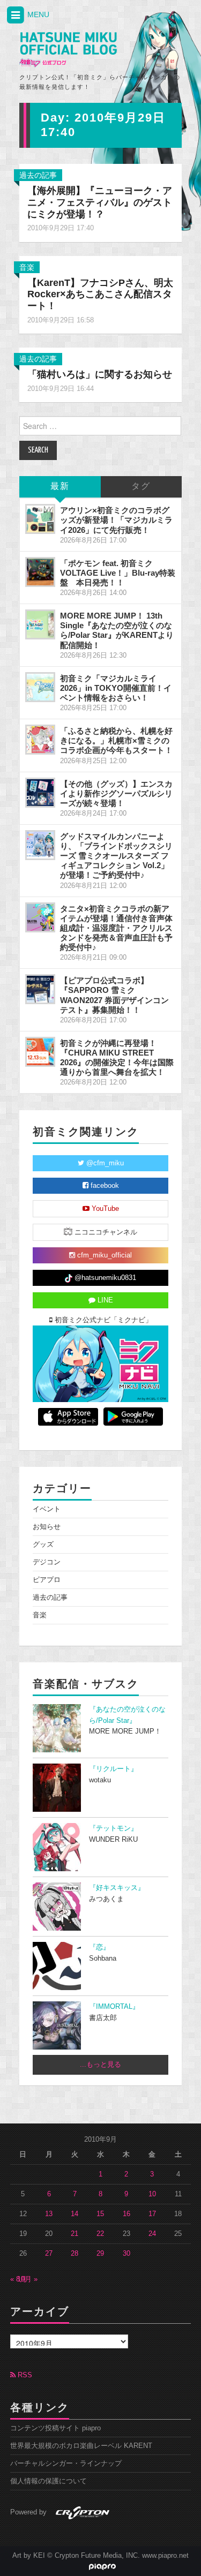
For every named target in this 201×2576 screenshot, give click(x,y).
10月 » (27, 2279)
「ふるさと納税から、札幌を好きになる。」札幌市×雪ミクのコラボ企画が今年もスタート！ (116, 740)
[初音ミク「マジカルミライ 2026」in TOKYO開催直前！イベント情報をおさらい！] (40, 687)
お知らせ (47, 1527)
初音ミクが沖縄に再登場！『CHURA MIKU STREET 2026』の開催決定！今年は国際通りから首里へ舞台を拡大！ (117, 1057)
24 (152, 2234)
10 (152, 2194)
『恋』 (99, 1947)
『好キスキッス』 (117, 1888)
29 (100, 2254)
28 (75, 2254)
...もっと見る (100, 2065)
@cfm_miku (104, 1163)
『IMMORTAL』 (114, 2007)
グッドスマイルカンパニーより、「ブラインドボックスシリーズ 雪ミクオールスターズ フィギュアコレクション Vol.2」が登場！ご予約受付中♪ (116, 856)
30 (126, 2254)
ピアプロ (47, 1580)
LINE (104, 1300)
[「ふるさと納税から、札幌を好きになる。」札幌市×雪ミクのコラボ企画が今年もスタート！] (40, 740)
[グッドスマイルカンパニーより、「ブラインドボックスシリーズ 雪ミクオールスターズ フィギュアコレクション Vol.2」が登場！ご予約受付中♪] (40, 845)
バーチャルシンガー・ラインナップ (66, 2464)
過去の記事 (38, 175)
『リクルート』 (113, 1769)
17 (152, 2214)
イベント (47, 1509)
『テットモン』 (113, 1828)
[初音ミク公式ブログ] (68, 50)
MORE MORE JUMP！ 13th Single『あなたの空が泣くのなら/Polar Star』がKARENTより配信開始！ (117, 630)
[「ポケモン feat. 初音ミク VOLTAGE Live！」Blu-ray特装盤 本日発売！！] (40, 572)
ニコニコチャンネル (105, 1232)
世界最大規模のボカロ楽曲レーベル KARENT (81, 2446)
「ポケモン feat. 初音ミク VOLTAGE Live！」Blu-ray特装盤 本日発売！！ (118, 573)
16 (126, 2214)
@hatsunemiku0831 (104, 1278)
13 (49, 2214)
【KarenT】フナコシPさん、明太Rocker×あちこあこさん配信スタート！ (100, 295)
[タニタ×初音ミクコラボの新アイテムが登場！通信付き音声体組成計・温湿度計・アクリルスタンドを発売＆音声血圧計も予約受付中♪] (40, 917)
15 (100, 2214)
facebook (104, 1186)
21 (75, 2234)
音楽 (27, 267)
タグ (141, 487)
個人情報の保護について (49, 2481)
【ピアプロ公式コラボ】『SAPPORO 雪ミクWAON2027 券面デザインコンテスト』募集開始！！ (114, 995)
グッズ (43, 1545)
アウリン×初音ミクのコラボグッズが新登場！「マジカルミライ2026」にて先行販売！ (116, 520)
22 (100, 2234)
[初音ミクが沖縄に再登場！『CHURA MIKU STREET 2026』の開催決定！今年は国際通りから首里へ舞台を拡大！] (40, 1052)
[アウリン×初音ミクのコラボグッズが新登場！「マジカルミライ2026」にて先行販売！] (40, 519)
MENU (37, 14)
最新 (60, 487)
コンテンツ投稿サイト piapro (55, 2428)
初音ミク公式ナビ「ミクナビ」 (102, 1320)
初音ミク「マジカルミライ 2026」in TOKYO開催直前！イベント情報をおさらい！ (116, 688)
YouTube (104, 1209)
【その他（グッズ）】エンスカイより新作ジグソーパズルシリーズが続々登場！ (116, 793)
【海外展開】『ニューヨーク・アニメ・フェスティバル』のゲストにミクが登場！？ (100, 202)
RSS (24, 2375)
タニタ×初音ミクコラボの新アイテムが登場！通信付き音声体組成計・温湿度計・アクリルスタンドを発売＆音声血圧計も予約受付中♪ (116, 928)
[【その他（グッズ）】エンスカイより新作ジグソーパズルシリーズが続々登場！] (40, 793)
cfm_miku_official (103, 1255)
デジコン (47, 1562)
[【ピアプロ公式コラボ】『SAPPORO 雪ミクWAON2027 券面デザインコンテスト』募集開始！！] (40, 989)
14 (75, 2214)
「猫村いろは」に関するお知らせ (100, 374)
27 (49, 2254)
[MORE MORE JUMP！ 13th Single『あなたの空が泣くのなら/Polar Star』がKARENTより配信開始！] (40, 624)
